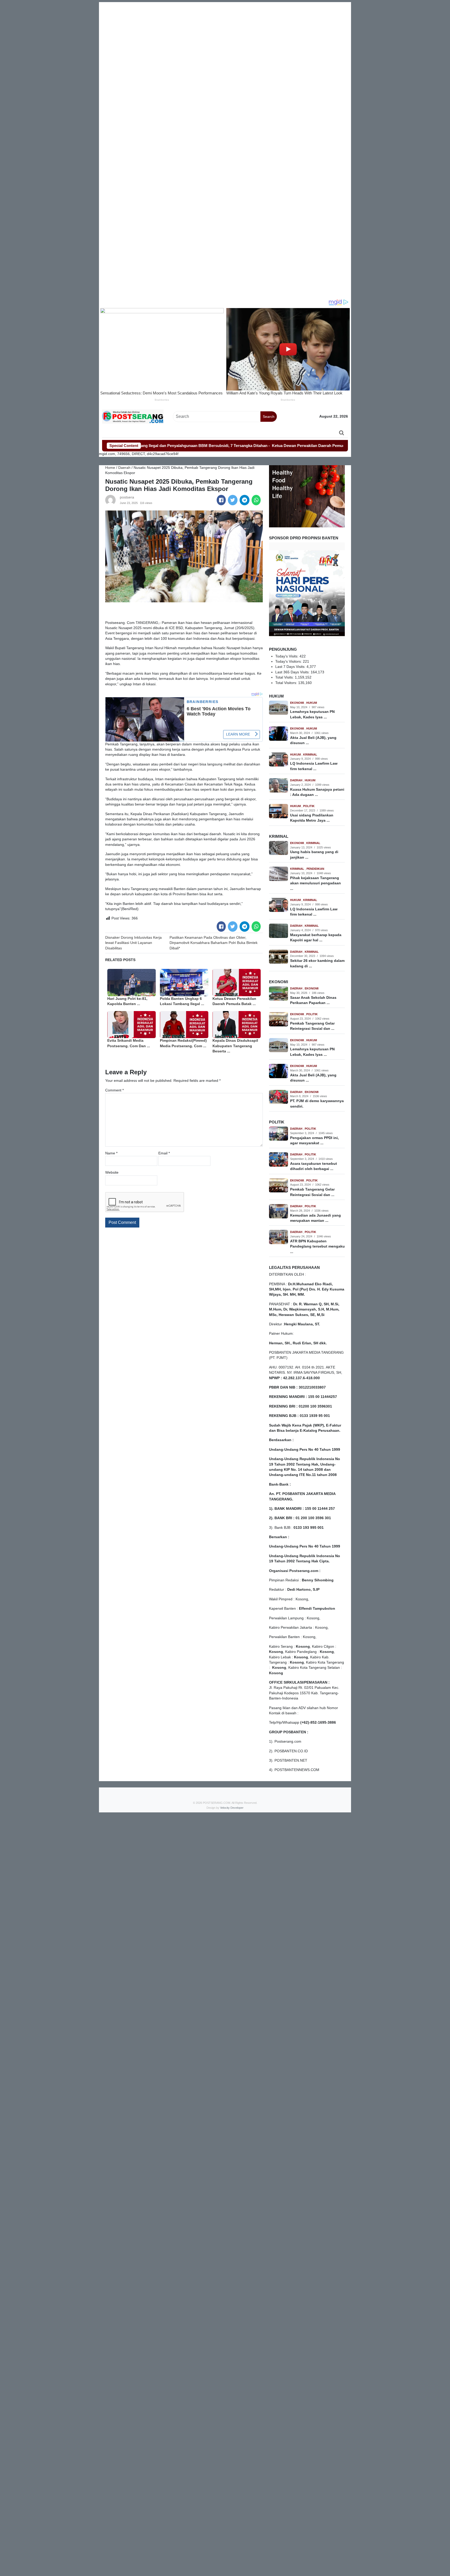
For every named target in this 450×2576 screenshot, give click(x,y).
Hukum (312, 703)
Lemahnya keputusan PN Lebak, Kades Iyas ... (312, 714)
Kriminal (310, 755)
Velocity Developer (232, 1808)
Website (112, 1172)
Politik (309, 806)
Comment (114, 1090)
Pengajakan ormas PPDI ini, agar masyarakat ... (314, 1140)
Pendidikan (315, 869)
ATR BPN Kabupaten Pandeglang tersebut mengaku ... (317, 1247)
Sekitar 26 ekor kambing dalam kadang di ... (317, 963)
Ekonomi (297, 703)
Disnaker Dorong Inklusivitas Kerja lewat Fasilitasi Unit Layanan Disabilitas (133, 943)
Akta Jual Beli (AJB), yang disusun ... (313, 740)
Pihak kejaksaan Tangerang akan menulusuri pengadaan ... (315, 883)
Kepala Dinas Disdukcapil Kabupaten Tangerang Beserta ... (235, 1046)
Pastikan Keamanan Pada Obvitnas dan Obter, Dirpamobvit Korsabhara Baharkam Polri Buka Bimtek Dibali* (214, 943)
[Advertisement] (225, 39)
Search (269, 417)
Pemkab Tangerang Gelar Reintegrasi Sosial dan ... (312, 1026)
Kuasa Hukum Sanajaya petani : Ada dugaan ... (317, 792)
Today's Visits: (287, 656)
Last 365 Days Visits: (293, 672)
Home (110, 468)
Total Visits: (285, 677)
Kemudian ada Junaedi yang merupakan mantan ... (315, 1218)
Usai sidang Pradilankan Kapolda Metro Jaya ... (312, 818)
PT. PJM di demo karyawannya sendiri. (317, 1104)
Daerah (124, 468)
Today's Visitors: (289, 661)
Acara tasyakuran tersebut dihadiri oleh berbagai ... (314, 1166)
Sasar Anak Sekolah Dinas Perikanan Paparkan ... (313, 1000)
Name (111, 1153)
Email (164, 1153)
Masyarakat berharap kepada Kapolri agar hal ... (316, 938)
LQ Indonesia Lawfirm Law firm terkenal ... (314, 766)
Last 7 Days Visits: (291, 667)
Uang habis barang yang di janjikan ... (314, 855)
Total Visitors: (287, 683)
